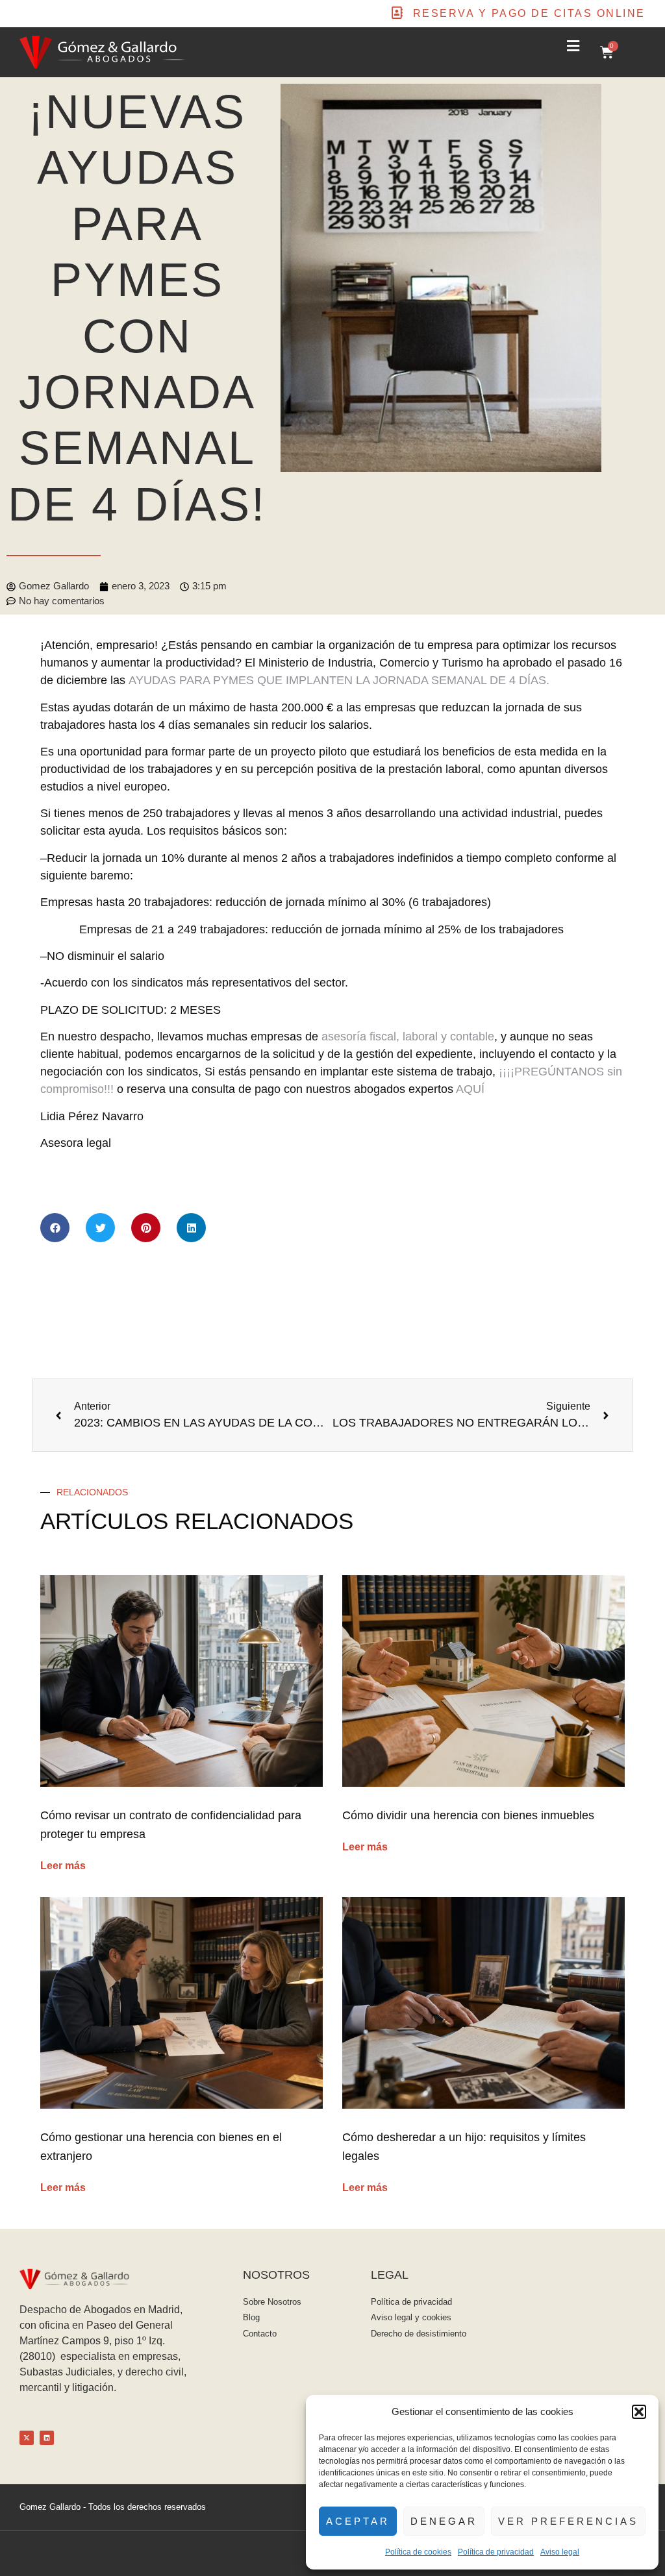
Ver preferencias (568, 2521)
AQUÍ (470, 1089)
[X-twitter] (27, 2438)
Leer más (63, 1866)
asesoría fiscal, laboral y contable (408, 1037)
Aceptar (358, 2521)
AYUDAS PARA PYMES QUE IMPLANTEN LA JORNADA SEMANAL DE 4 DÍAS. (339, 680)
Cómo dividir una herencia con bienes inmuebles (468, 1815)
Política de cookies (418, 2552)
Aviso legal (560, 2552)
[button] (639, 2412)
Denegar (444, 2521)
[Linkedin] (47, 2438)
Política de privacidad (496, 2552)
